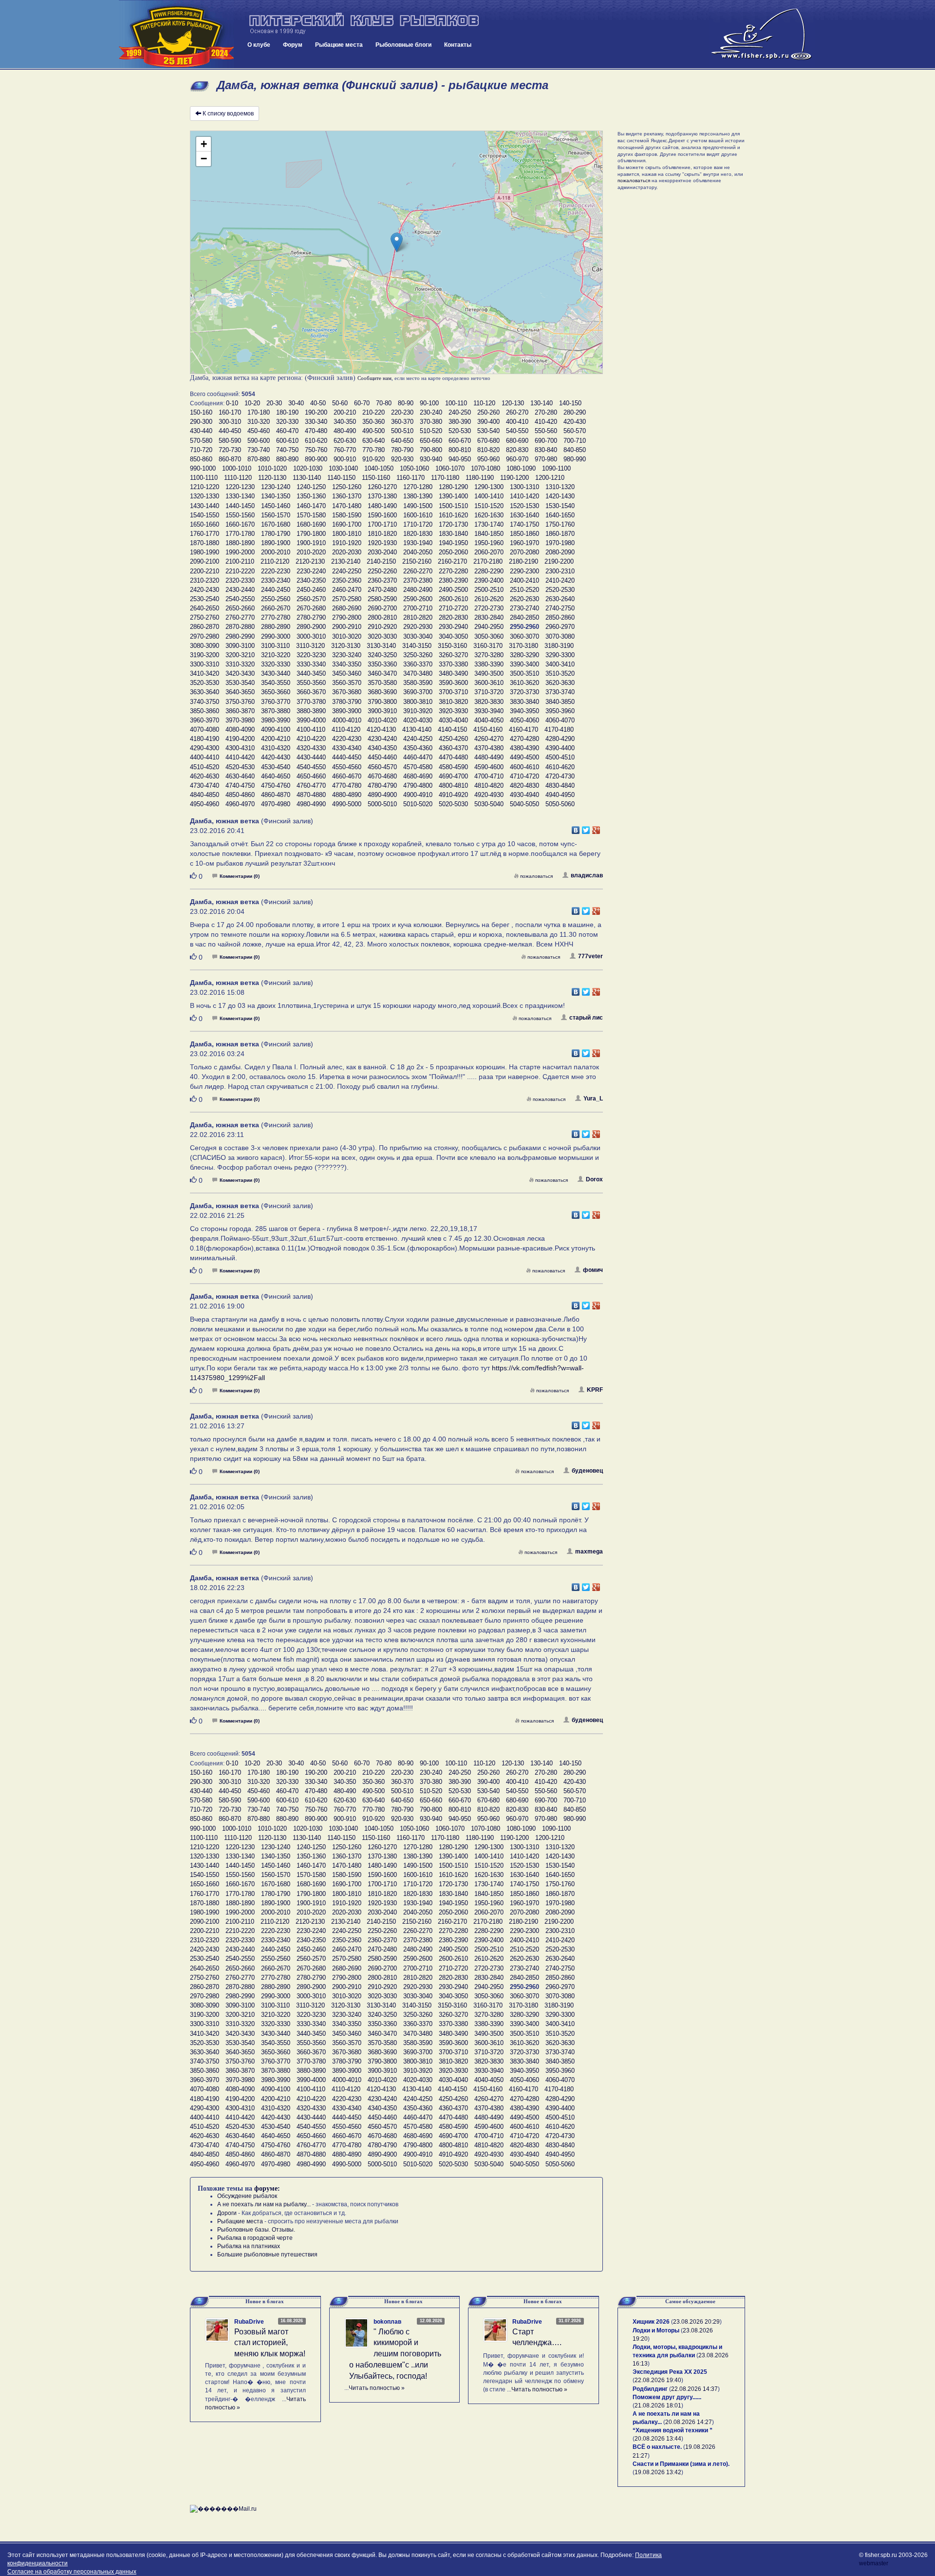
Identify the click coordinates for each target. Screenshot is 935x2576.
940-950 (460, 459)
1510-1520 (489, 506)
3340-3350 (347, 664)
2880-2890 (276, 627)
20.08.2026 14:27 (689, 2422)
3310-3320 (240, 664)
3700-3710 (453, 692)
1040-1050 (379, 468)
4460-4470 (418, 757)
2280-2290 (489, 571)
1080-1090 (521, 468)
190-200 (316, 412)
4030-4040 (453, 720)
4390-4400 (560, 748)
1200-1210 (550, 478)
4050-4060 (524, 720)
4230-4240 (382, 739)
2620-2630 (524, 599)
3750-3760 (240, 702)
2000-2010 (276, 552)
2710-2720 (453, 608)
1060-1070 (450, 468)
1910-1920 (347, 543)
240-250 (460, 412)
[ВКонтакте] (576, 828)
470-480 (316, 431)
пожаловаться (536, 876)
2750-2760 (205, 617)
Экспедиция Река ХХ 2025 (670, 2372)
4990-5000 (347, 804)
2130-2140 (346, 561)
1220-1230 (240, 487)
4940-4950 (560, 795)
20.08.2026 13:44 (658, 2439)
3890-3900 (347, 711)
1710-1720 (418, 524)
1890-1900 (276, 543)
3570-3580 (382, 683)
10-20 (252, 403)
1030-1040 (343, 468)
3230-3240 (347, 655)
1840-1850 (489, 534)
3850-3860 (205, 711)
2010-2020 (311, 552)
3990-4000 (311, 720)
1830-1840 (453, 534)
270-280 (546, 412)
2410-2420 (560, 580)
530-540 (488, 431)
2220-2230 (276, 571)
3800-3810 (418, 702)
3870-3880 (276, 711)
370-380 (431, 422)
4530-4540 (276, 767)
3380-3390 (489, 664)
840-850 (575, 450)
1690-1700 (347, 524)
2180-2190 (524, 561)
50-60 (340, 403)
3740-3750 (205, 702)
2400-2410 (524, 580)
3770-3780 (311, 702)
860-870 (230, 459)
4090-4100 (276, 729)
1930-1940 (418, 543)
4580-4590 (453, 767)
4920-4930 (489, 795)
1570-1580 (311, 515)
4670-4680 (382, 776)
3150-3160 (452, 646)
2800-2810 (382, 617)
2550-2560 (276, 599)
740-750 (287, 450)
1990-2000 (240, 552)
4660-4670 (347, 776)
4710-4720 (524, 776)
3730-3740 (560, 692)
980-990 (575, 459)
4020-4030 (418, 720)
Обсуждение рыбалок (247, 2196)
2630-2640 (560, 599)
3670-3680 (347, 692)
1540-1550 (205, 515)
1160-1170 (411, 478)
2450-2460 (311, 590)
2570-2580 (347, 599)
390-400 (488, 422)
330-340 (316, 422)
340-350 (345, 422)
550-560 (546, 431)
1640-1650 (560, 515)
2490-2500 (453, 590)
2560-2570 (311, 599)
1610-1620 (453, 515)
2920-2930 (418, 627)
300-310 (230, 422)
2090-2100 (205, 561)
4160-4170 (524, 729)
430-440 (201, 431)
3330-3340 (311, 664)
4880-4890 (347, 795)
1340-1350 (276, 496)
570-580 (201, 441)
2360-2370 (382, 580)
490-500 (374, 431)
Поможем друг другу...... (667, 2397)
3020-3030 (382, 636)
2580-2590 (382, 599)
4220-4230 (347, 739)
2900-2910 (347, 627)
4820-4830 (524, 786)
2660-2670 (276, 608)
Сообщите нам (374, 378)
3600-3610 (489, 683)
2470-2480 (382, 590)
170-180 (259, 412)
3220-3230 (311, 655)
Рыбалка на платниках (249, 2246)
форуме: (267, 2188)
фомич (593, 1270)
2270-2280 (453, 571)
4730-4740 (205, 786)
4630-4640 (240, 776)
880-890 (287, 459)
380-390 (460, 422)
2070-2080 (524, 552)
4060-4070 (560, 720)
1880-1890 (240, 543)
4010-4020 (382, 720)
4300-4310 (240, 748)
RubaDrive (249, 2322)
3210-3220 (276, 655)
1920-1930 (382, 543)
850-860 (201, 459)
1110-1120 (238, 478)
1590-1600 (382, 515)
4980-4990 (311, 804)
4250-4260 (453, 739)
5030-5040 (489, 804)
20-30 (274, 403)
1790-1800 (311, 534)
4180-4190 (205, 739)
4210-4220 (311, 739)
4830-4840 (560, 786)
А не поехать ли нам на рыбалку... (264, 2204)
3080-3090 (205, 646)
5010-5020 (418, 804)
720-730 (230, 450)
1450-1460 (276, 506)
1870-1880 (205, 543)
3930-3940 (489, 711)
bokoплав (387, 2322)
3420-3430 (240, 673)
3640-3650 (240, 692)
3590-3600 (453, 683)
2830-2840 (489, 617)
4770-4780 (347, 786)
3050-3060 (489, 636)
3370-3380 (453, 664)
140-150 (570, 403)
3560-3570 (347, 683)
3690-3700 (418, 692)
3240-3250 (382, 655)
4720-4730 (560, 776)
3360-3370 (418, 664)
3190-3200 (205, 655)
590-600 (259, 441)
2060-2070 (489, 552)
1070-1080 (486, 468)
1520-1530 (524, 506)
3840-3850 (560, 702)
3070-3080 (560, 636)
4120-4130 (381, 729)
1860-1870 (560, 534)
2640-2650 (205, 608)
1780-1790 (276, 534)
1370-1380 (382, 496)
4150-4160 (488, 729)
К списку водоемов (228, 114)
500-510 (402, 431)
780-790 (402, 450)
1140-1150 (341, 478)
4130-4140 (417, 729)
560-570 (575, 431)
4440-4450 (347, 757)
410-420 (546, 422)
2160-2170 (452, 561)
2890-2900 (311, 627)
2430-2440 (240, 590)
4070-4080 (205, 729)
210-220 (374, 412)
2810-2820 (418, 617)
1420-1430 (560, 496)
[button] (397, 242)
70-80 (384, 403)
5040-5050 (524, 804)
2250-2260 (382, 571)
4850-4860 (240, 795)
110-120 (484, 403)
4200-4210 (276, 739)
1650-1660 (205, 524)
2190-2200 (559, 561)
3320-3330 (276, 664)
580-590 (230, 441)
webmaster (874, 2563)
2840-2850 (524, 617)
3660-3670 (311, 692)
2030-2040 (382, 552)
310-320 (259, 422)
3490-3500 (489, 673)
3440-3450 (311, 673)
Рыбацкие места (339, 45)
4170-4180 (559, 729)
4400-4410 (205, 757)
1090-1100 (556, 468)
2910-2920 (382, 627)
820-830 (517, 450)
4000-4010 (347, 720)
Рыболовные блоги (403, 45)
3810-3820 (453, 702)
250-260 (488, 412)
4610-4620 (560, 767)
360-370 (402, 422)
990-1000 (203, 468)
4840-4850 (205, 795)
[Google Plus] (596, 828)
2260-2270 (418, 571)
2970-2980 (205, 636)
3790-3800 (382, 702)
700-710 (575, 441)
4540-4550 (311, 767)
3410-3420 (205, 673)
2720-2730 (489, 608)
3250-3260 (418, 655)
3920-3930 (453, 711)
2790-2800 (347, 617)
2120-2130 (310, 561)
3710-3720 (489, 692)
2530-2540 (205, 599)
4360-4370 (453, 748)
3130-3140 (381, 646)
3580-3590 (418, 683)
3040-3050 (453, 636)
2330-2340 (276, 580)
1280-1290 (453, 487)
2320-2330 (240, 580)
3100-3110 (275, 646)
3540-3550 (276, 683)
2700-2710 (418, 608)
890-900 (316, 459)
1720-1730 (453, 524)
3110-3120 (310, 646)
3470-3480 (418, 673)
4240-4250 (418, 739)
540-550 (517, 431)
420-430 (575, 422)
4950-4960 (205, 804)
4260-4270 (489, 739)
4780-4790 (382, 786)
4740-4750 (240, 786)
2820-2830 (453, 617)
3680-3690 (382, 692)
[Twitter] (586, 828)
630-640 (374, 441)
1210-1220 (205, 487)
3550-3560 (311, 683)
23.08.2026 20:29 (696, 2322)
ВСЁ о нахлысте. (657, 2447)
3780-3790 (347, 702)
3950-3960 (560, 711)
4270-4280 (524, 739)
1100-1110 (204, 478)
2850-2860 (560, 617)
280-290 (575, 412)
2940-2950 (489, 627)
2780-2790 (311, 617)
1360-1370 (347, 496)
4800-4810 (453, 786)
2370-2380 (418, 580)
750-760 (316, 450)
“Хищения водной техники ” (673, 2430)
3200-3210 (240, 655)
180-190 (287, 412)
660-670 (460, 441)
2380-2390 (453, 580)
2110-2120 (275, 561)
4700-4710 (489, 776)
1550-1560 (240, 515)
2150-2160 (417, 561)
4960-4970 (240, 804)
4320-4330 (311, 748)
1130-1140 (307, 478)
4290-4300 (205, 748)
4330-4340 (347, 748)
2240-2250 (347, 571)
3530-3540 (240, 683)
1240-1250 (311, 487)
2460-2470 (347, 590)
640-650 (402, 441)
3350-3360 (382, 664)
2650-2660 (240, 608)
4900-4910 (418, 795)
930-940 (431, 459)
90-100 (429, 403)
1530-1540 (560, 506)
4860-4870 (276, 795)
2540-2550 (240, 599)
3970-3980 (240, 720)
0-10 (232, 403)
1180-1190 (480, 478)
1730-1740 (489, 524)
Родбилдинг (650, 2389)
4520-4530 (240, 767)
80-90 (406, 403)
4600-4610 (524, 767)
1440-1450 (240, 506)
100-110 (456, 403)
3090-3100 (240, 646)
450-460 (259, 431)
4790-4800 (418, 786)
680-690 (517, 441)
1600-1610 (418, 515)
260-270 (517, 412)
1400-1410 (489, 496)
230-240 (431, 412)
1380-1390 (418, 496)
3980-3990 (276, 720)
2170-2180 (488, 561)
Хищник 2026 (651, 2322)
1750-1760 (560, 524)
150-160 (201, 412)
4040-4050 (489, 720)
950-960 (488, 459)
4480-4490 (489, 757)
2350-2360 (347, 580)
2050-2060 (453, 552)
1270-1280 (418, 487)
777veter (590, 956)
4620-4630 (205, 776)
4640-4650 (276, 776)
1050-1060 (414, 468)
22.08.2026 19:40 (658, 2380)
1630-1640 (524, 515)
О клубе (259, 45)
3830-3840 (524, 702)
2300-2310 (560, 571)
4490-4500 (524, 757)
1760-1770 (205, 534)
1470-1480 (347, 506)
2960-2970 (560, 627)
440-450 (230, 431)
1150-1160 (376, 478)
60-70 (362, 403)
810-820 (488, 450)
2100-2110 (240, 561)
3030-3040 (418, 636)
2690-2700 (382, 608)
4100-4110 (311, 729)
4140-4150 (452, 729)
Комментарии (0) (240, 876)
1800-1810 (347, 534)
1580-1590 (347, 515)
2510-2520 (524, 590)
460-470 (287, 431)
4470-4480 (453, 757)
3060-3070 (524, 636)
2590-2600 (418, 599)
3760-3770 (276, 702)
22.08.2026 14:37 (694, 2389)
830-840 (546, 450)
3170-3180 (524, 646)
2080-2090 (560, 552)
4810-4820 (489, 786)
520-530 (460, 431)
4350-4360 (418, 748)
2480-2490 (418, 590)
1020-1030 (308, 468)
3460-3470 (382, 673)
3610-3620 (524, 683)
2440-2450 (276, 590)
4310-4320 (276, 748)
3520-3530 (205, 683)
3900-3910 (382, 711)
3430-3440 (276, 673)
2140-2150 (381, 561)
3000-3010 (311, 636)
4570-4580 (418, 767)
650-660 (431, 441)
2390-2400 (489, 580)
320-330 (287, 422)
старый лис (586, 1018)
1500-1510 (453, 506)
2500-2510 (489, 590)
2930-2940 (453, 627)
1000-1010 (237, 468)
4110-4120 (346, 729)
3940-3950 (524, 711)
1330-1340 (240, 496)
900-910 (345, 459)
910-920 (374, 459)
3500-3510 (524, 673)
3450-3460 (347, 673)
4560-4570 (382, 767)
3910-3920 (418, 711)
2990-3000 (276, 636)
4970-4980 (276, 804)
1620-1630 (489, 515)
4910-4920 (453, 795)
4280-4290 (560, 739)
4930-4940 (524, 795)
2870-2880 (240, 627)
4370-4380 (489, 748)
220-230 (402, 412)
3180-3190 (559, 646)
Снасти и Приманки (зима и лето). (681, 2464)
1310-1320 (560, 487)
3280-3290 (524, 655)
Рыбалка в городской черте (255, 2238)
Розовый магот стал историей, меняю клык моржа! (270, 2343)
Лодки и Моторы (656, 2330)
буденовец (587, 1471)
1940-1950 (453, 543)
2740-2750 (560, 608)
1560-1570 (276, 515)
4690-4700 (453, 776)
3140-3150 (417, 646)
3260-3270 (453, 655)
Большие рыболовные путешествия (267, 2254)
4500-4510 (560, 757)
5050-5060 (560, 804)
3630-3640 (205, 692)
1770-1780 (240, 534)
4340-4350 (382, 748)
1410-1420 (524, 496)
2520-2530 (560, 590)
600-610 (287, 441)
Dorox (594, 1179)
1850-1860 (524, 534)
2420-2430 (205, 590)
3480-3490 (453, 673)
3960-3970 (205, 720)
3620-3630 (560, 683)
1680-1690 (311, 524)
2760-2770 (240, 617)
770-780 (374, 450)
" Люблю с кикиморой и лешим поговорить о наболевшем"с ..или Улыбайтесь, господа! (395, 2354)
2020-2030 (347, 552)
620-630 (345, 441)
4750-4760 (276, 786)
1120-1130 (272, 478)
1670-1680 (276, 524)
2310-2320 (205, 580)
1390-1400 (453, 496)
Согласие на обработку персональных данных (72, 2572)
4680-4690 (418, 776)
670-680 (488, 441)
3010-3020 (347, 636)
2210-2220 (240, 571)
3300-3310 (205, 664)
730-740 (259, 450)
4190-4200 (240, 739)
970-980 (546, 459)
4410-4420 (240, 757)
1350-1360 (311, 496)
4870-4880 (311, 795)
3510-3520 (560, 673)
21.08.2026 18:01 (658, 2406)
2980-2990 (240, 636)
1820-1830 (418, 534)
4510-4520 (205, 767)
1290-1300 (489, 487)
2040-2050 (418, 552)
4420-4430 (276, 757)
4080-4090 (240, 729)
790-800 (431, 450)
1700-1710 (382, 524)
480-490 (345, 431)
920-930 (402, 459)
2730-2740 (524, 608)
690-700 (546, 441)
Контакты (458, 45)
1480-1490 (382, 506)
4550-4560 (347, 767)
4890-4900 (382, 795)
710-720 (201, 450)
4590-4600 (489, 767)
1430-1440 (205, 506)
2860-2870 (205, 627)
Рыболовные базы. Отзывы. (256, 2230)
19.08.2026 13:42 (658, 2472)
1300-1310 (524, 487)
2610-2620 (489, 599)
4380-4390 (524, 748)
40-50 (318, 403)
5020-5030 (453, 804)
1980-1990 (205, 552)
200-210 (345, 412)
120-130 (513, 403)
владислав (587, 875)
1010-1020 (272, 468)
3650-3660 (276, 692)
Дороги (227, 2213)
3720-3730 (524, 692)
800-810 (460, 450)
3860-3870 (240, 711)
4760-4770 (311, 786)
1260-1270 (382, 487)
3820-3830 (489, 702)
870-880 (259, 459)
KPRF (595, 1390)
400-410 (517, 422)
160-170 (230, 412)
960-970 (517, 459)
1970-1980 (560, 543)
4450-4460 (382, 757)
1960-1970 (524, 543)
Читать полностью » (377, 2388)
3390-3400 (524, 664)
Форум (293, 45)
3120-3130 (346, 646)
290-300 (201, 422)
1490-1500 (418, 506)
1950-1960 (489, 543)
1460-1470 (311, 506)
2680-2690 (347, 608)
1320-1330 (205, 496)
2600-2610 (453, 599)
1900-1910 (311, 543)
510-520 (431, 431)
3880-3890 (311, 711)
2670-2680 (311, 608)
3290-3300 (560, 655)
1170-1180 (445, 478)
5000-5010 (382, 804)
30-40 (296, 403)
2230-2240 (311, 571)
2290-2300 (524, 571)
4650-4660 (311, 776)
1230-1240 (276, 487)
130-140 (542, 403)
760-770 (345, 450)
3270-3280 (489, 655)
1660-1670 (240, 524)
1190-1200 (514, 478)
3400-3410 (560, 664)
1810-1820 (382, 534)
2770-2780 (276, 617)
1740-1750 (524, 524)
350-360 (374, 422)
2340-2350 (311, 580)
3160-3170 (488, 646)
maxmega (589, 1552)
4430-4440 (311, 757)
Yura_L (593, 1099)
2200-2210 (205, 571)
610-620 (316, 441)
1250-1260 (347, 487)
